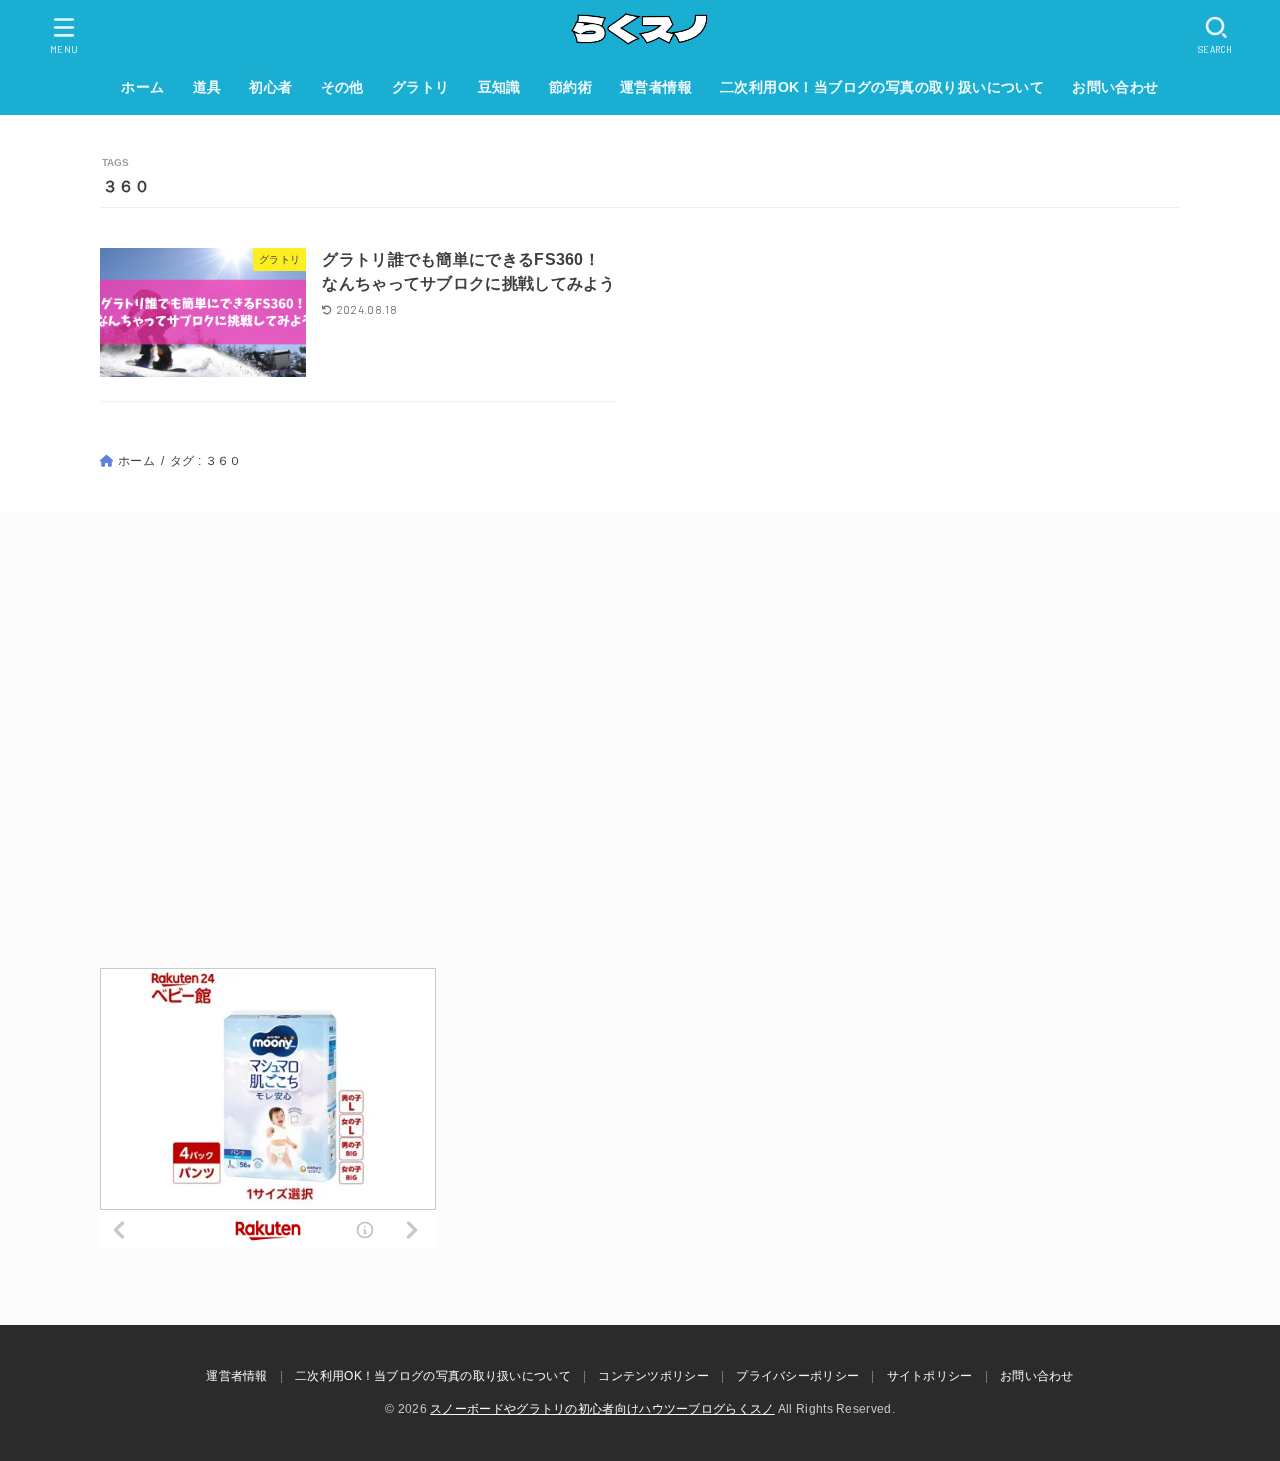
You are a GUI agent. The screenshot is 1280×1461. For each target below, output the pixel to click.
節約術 (570, 87)
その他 (342, 87)
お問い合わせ (1115, 87)
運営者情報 (656, 87)
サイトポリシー (930, 1376)
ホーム (142, 87)
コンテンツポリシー (653, 1376)
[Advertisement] (640, 743)
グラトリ (421, 87)
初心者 (270, 87)
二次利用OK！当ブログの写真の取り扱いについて (882, 87)
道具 (207, 87)
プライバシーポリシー (797, 1376)
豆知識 (499, 87)
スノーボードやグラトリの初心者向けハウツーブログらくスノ (602, 1409)
